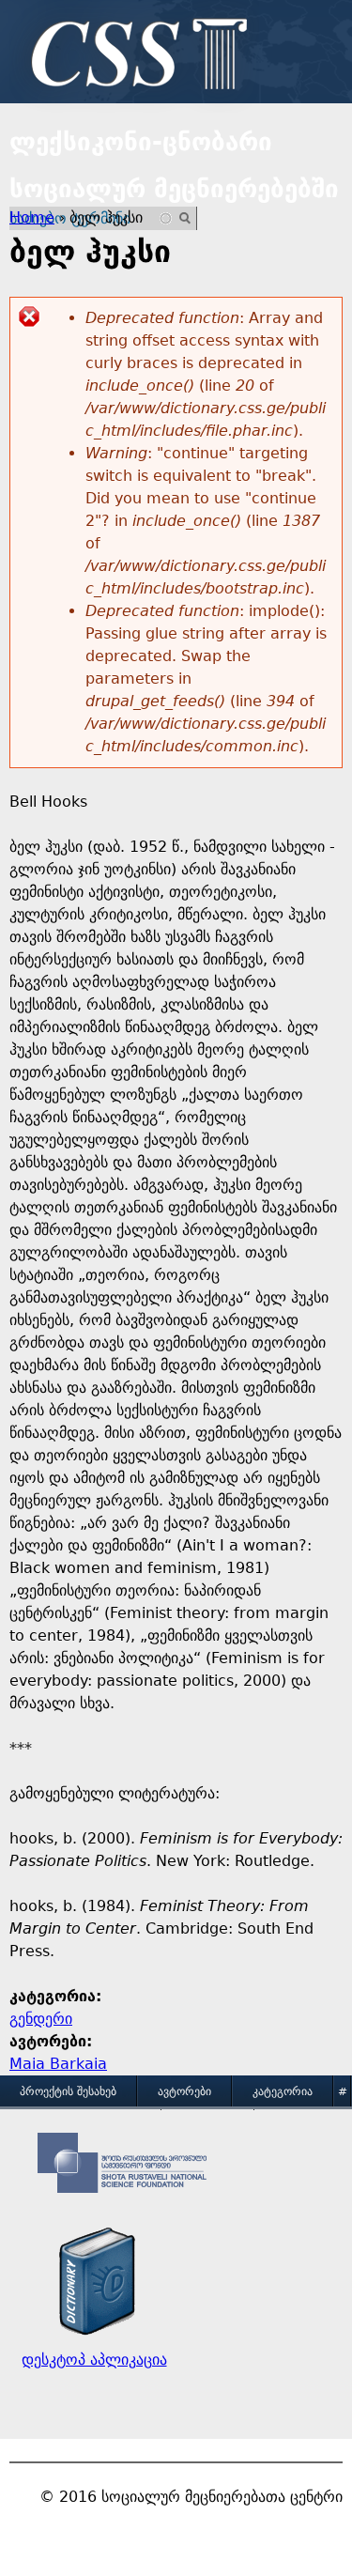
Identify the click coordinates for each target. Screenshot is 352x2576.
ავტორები (184, 2091)
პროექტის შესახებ (68, 2091)
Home (32, 217)
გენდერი (41, 2019)
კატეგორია (283, 2091)
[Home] (134, 56)
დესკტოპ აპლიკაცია (94, 2360)
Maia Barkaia (58, 2064)
